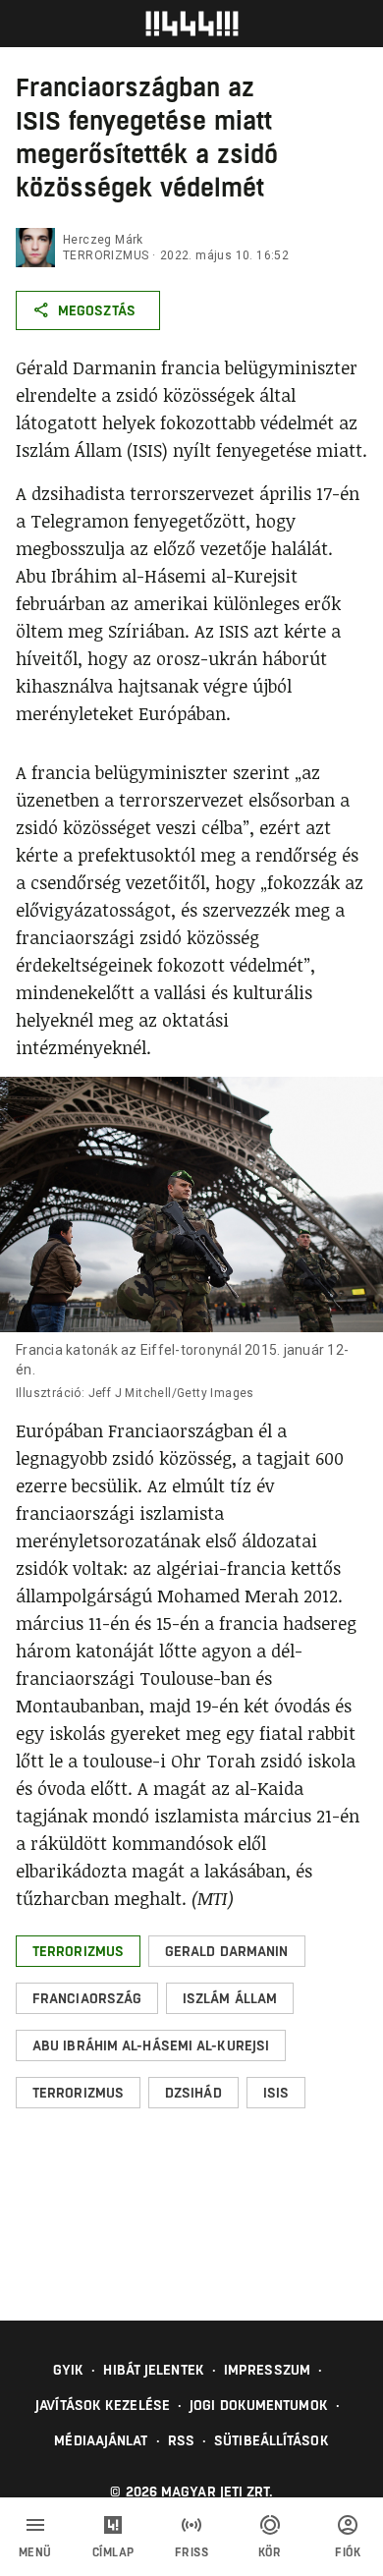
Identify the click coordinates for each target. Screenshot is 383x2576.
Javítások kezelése (103, 2405)
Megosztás (97, 310)
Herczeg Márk (103, 240)
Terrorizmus (106, 255)
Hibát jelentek (153, 2370)
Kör (270, 2552)
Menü (35, 2552)
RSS (181, 2440)
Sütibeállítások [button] (272, 2440)
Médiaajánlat (101, 2440)
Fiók (348, 2552)
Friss (192, 2552)
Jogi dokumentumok (259, 2405)
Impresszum (267, 2370)
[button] (78, 1951)
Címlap (113, 2552)
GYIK (68, 2370)
